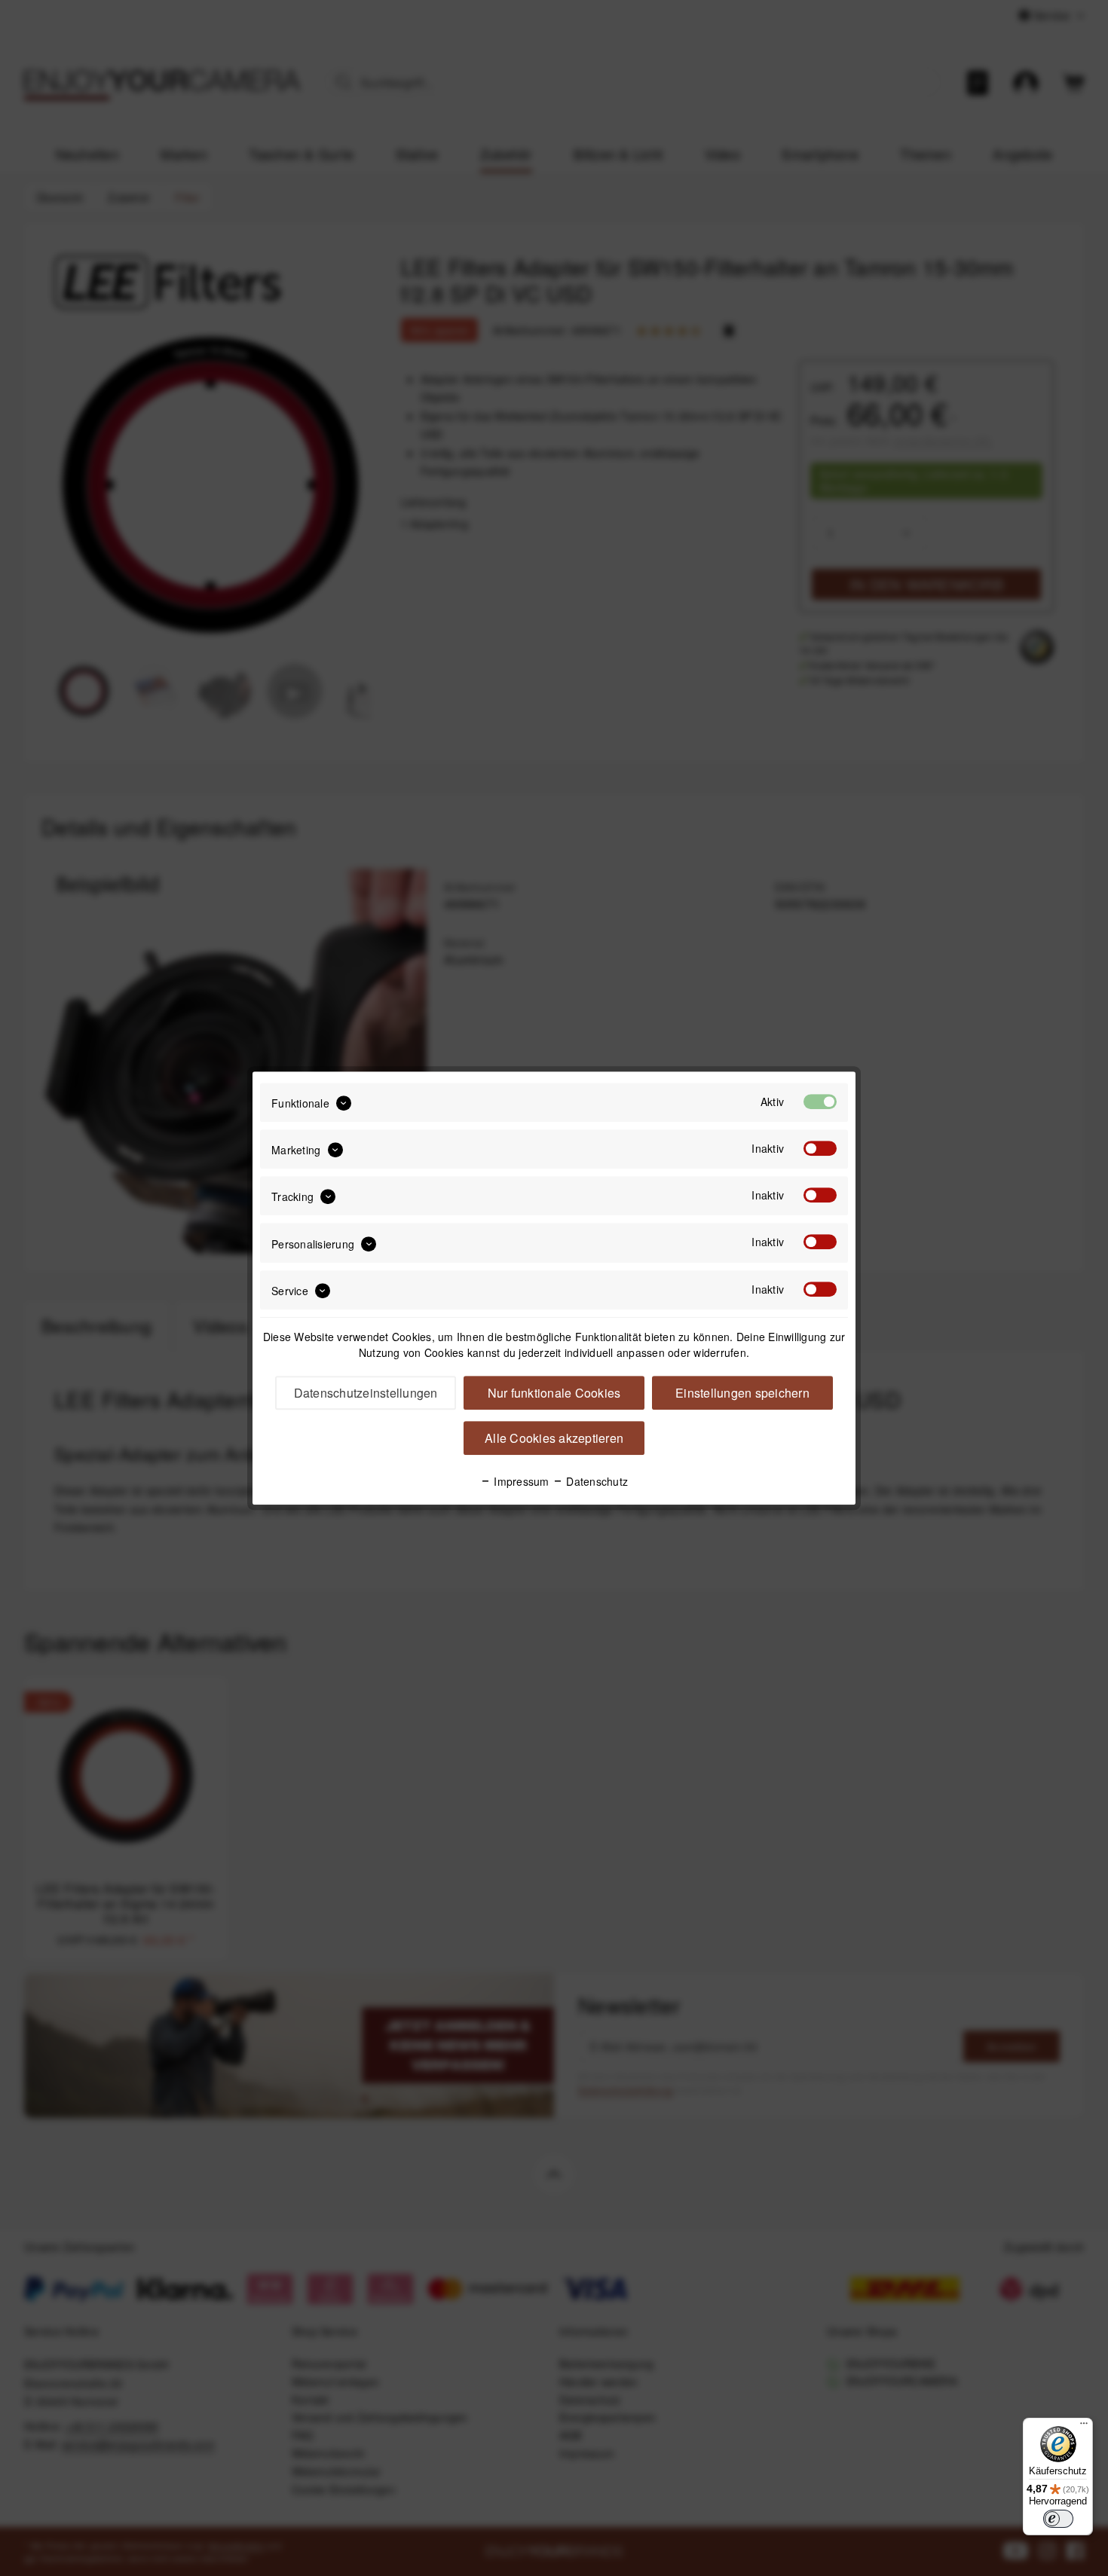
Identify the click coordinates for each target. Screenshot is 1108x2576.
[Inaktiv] (820, 1148)
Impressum (520, 1481)
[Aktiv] (820, 1102)
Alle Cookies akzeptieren (554, 1438)
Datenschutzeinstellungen (366, 1393)
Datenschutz (595, 1481)
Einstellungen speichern (742, 1393)
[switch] (1058, 2519)
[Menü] (1084, 2427)
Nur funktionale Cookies (554, 1393)
